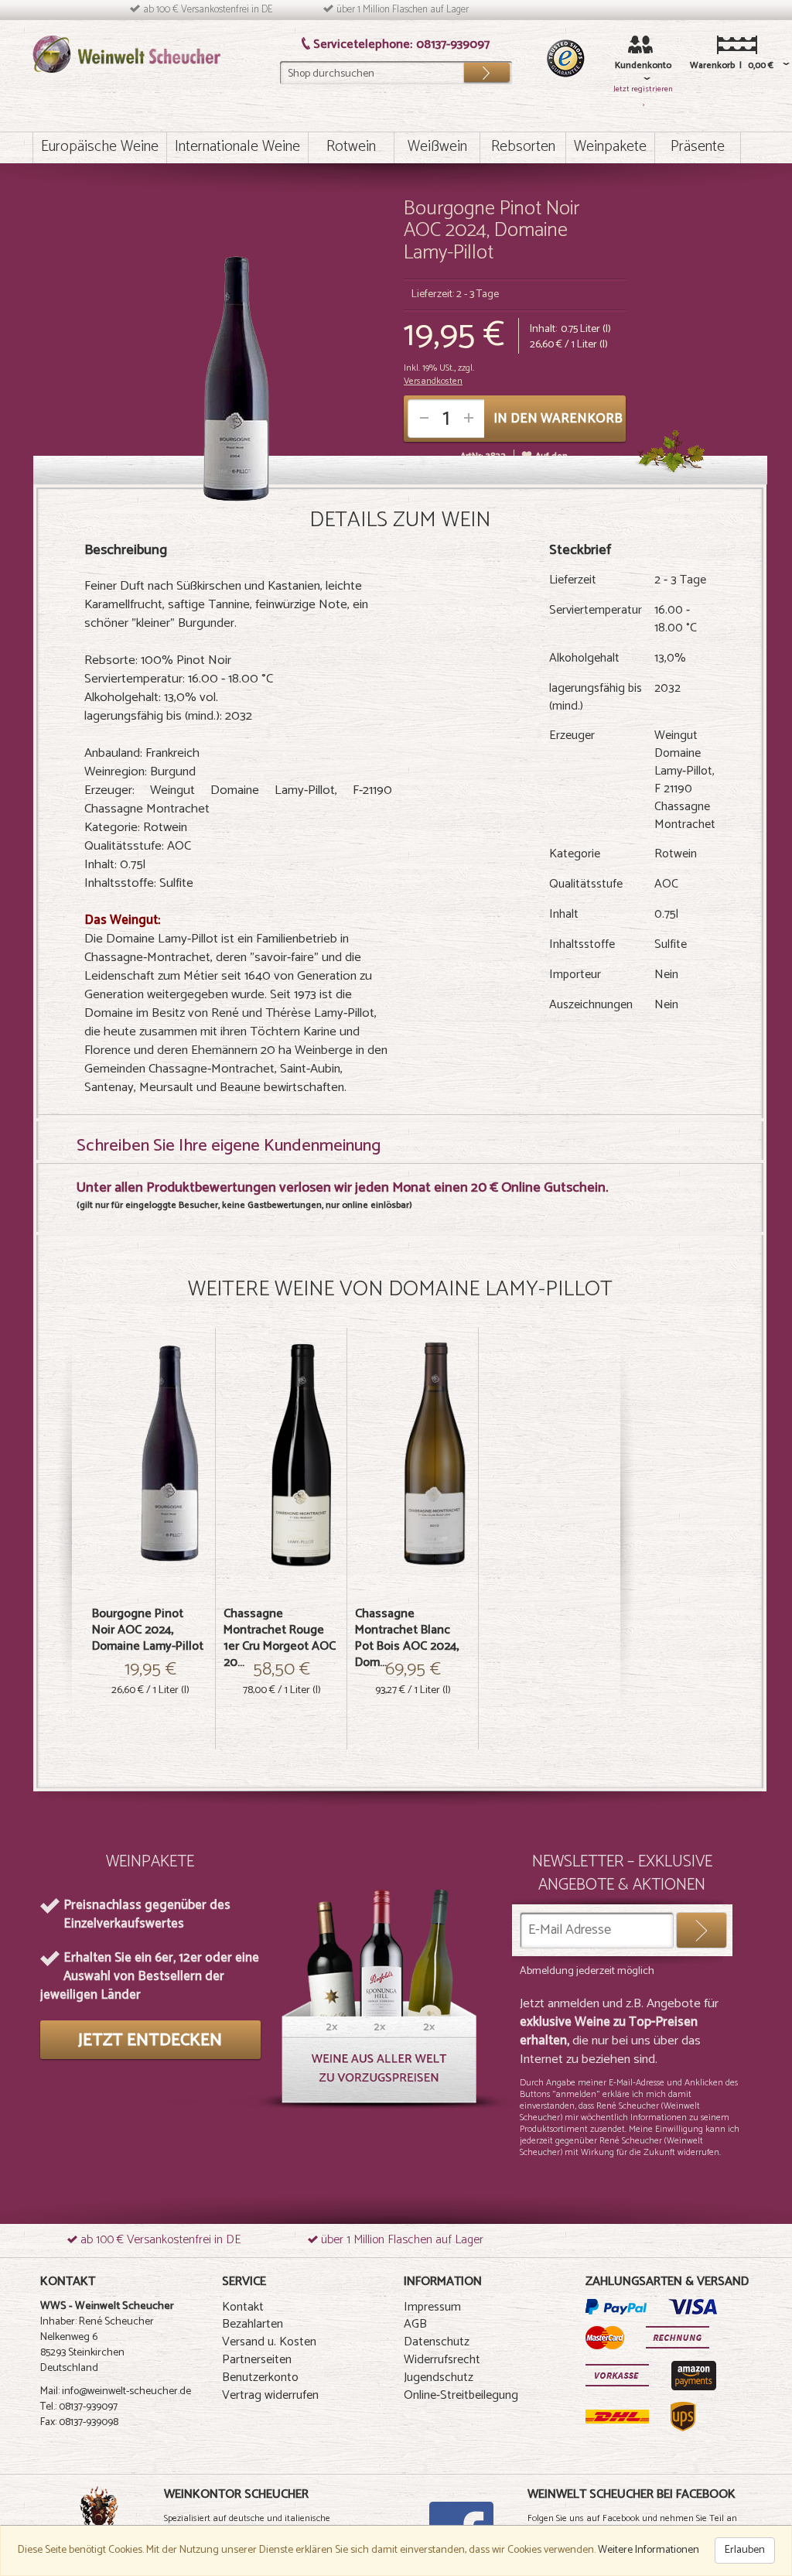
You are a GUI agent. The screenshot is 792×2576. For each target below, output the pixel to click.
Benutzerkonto (260, 2378)
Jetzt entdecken (150, 2041)
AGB (415, 2324)
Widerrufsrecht (442, 2360)
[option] (150, 1539)
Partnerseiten (257, 2360)
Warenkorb (707, 65)
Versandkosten (433, 381)
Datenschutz (437, 2342)
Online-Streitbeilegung (461, 2395)
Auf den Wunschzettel (551, 463)
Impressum (432, 2307)
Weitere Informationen (649, 2550)
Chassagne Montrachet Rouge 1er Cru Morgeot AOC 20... (280, 1638)
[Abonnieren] (702, 1930)
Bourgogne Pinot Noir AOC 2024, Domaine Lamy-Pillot (148, 1630)
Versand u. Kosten (269, 2342)
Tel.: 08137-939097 (79, 2407)
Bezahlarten (253, 2324)
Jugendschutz (439, 2378)
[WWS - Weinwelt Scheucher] (126, 54)
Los (486, 69)
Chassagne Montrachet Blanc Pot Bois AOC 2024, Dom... (407, 1638)
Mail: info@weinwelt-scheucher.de (116, 2391)
